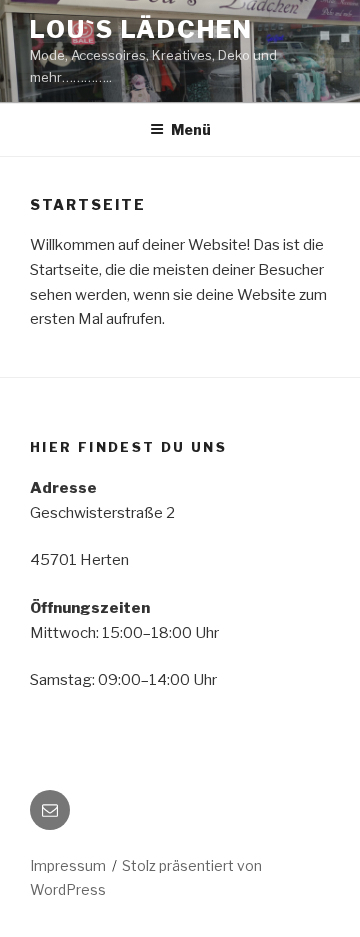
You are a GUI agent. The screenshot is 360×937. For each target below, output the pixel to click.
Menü (191, 129)
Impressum (68, 865)
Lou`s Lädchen (141, 29)
